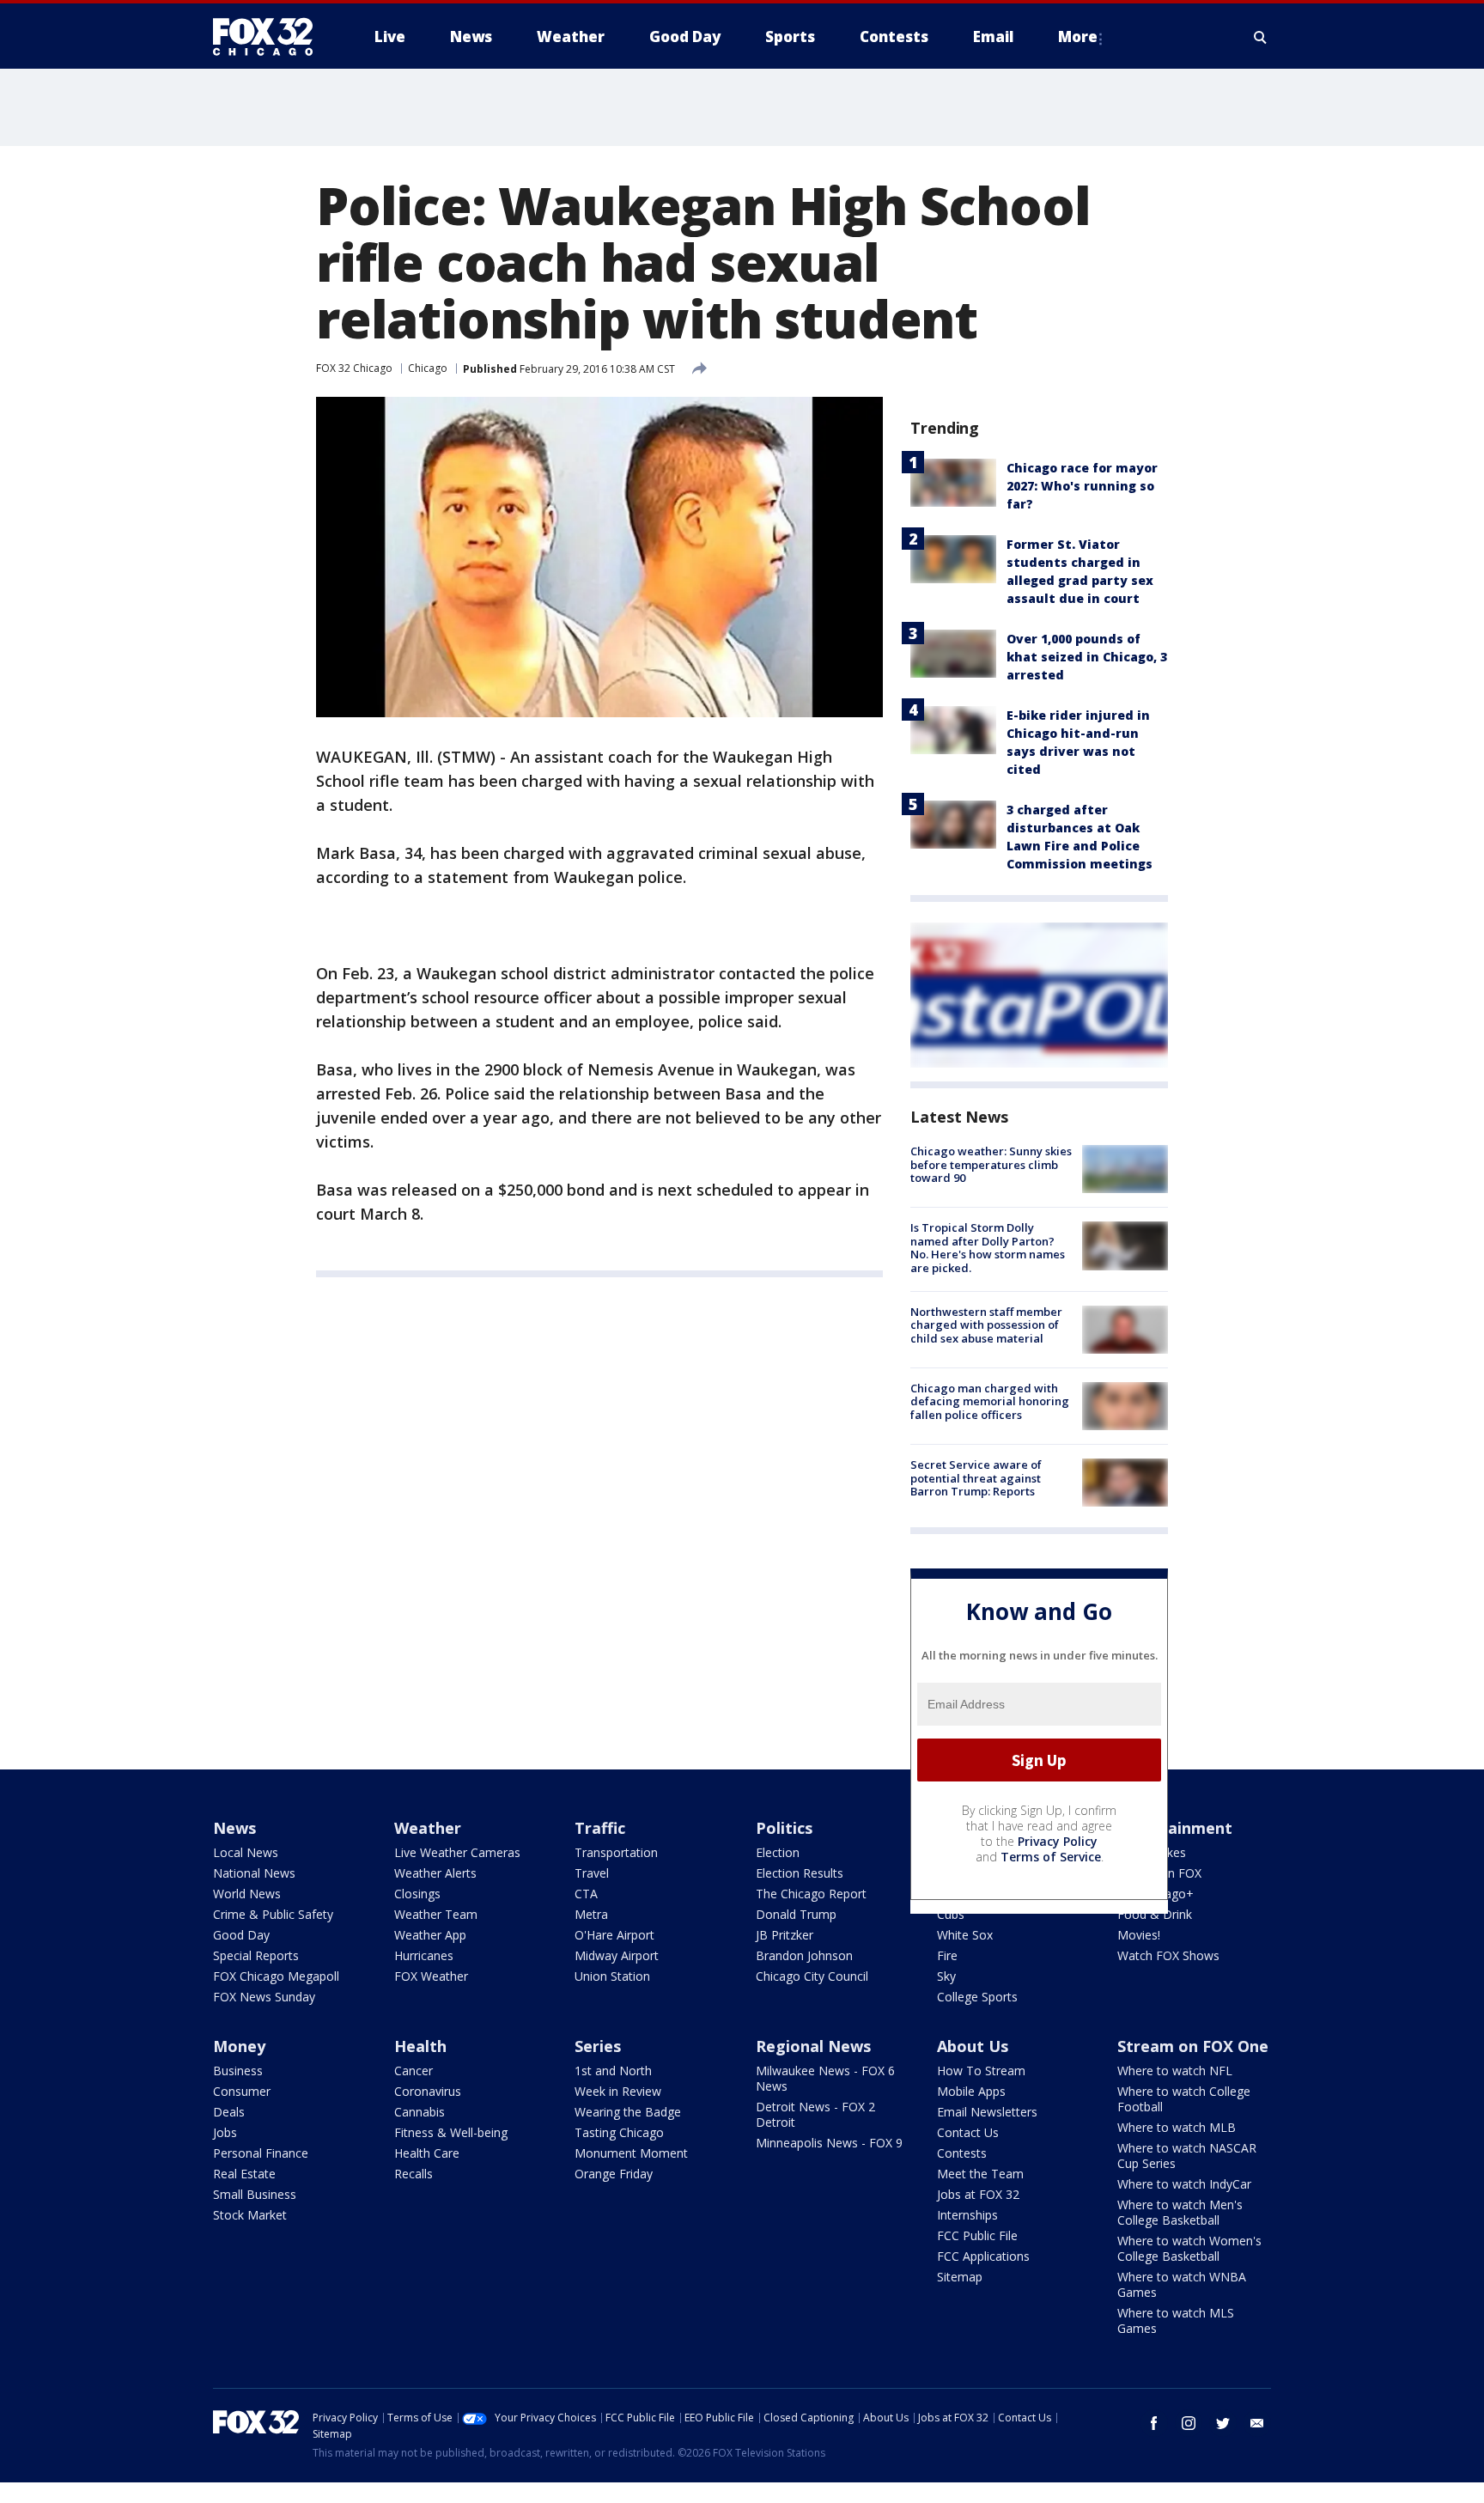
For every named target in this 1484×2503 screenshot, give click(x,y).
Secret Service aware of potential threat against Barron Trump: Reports (976, 1478)
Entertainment (1175, 1828)
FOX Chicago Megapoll (276, 1976)
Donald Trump (796, 1914)
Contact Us (968, 2132)
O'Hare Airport (614, 1935)
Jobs (225, 2132)
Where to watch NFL (1175, 2071)
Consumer (242, 2091)
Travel (592, 1873)
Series (598, 2046)
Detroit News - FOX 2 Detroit (815, 2114)
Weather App (430, 1935)
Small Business (255, 2194)
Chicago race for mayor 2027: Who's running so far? (1082, 486)
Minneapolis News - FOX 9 (829, 2143)
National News (254, 1873)
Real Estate (244, 2174)
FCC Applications (983, 2256)
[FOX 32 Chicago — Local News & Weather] (270, 37)
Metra (591, 1914)
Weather (428, 1828)
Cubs (951, 1914)
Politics (784, 1828)
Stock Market (250, 2215)
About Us (973, 2046)
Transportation (616, 1852)
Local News (246, 1852)
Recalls (414, 2174)
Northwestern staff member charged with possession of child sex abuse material (986, 1325)
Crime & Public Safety (273, 1914)
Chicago (428, 368)
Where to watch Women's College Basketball (1189, 2248)
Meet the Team (980, 2174)
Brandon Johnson (804, 1955)
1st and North (613, 2071)
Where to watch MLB (1177, 2127)
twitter (1223, 2423)
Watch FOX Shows (1168, 1955)
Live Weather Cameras (457, 1852)
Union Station (612, 1976)
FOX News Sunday (264, 1997)
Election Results (800, 1873)
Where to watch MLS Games (1176, 2320)
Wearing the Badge (628, 2112)
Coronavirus (428, 2091)
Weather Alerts (435, 1873)
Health (420, 2046)
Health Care (427, 2153)
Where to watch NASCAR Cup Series (1187, 2156)
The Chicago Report (811, 1894)
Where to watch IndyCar (1184, 2184)
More (1078, 37)
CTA (586, 1894)
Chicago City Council (812, 1976)
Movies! (1139, 1935)
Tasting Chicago (619, 2132)
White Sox (965, 1935)
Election (778, 1852)
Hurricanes (424, 1955)
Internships (967, 2215)
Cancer (414, 2071)
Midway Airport (617, 1955)
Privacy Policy (1058, 1841)
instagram (1189, 2423)
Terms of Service (1051, 1857)
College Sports (977, 1997)
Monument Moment (631, 2153)
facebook (1154, 2423)
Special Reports (256, 1955)
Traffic (600, 1828)
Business (238, 2071)
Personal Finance (261, 2153)
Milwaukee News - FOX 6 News (825, 2078)
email (1257, 2423)
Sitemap (960, 2277)
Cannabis (420, 2112)
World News (247, 1894)
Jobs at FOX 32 (978, 2194)
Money (239, 2046)
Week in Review (618, 2091)
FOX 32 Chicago (354, 368)
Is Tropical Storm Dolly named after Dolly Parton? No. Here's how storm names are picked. (988, 1248)
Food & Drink (1155, 1914)
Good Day (241, 1935)
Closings (417, 1894)
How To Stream (981, 2071)
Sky (946, 1976)
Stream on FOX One (1193, 2046)
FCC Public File (977, 2235)
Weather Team (436, 1914)
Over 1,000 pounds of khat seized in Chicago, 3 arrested (1087, 657)
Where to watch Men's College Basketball (1180, 2212)
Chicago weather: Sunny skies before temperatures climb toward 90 (991, 1164)
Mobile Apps (971, 2091)
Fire (947, 1955)
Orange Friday (614, 2174)
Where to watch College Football (1184, 2099)
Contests (962, 2153)
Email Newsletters (987, 2112)
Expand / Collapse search (1261, 37)
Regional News (813, 2046)
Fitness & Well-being (451, 2132)
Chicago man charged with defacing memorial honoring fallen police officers (990, 1401)
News (234, 1828)
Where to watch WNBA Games (1182, 2284)
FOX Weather (431, 1976)
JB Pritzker (785, 1935)
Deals (229, 2112)
